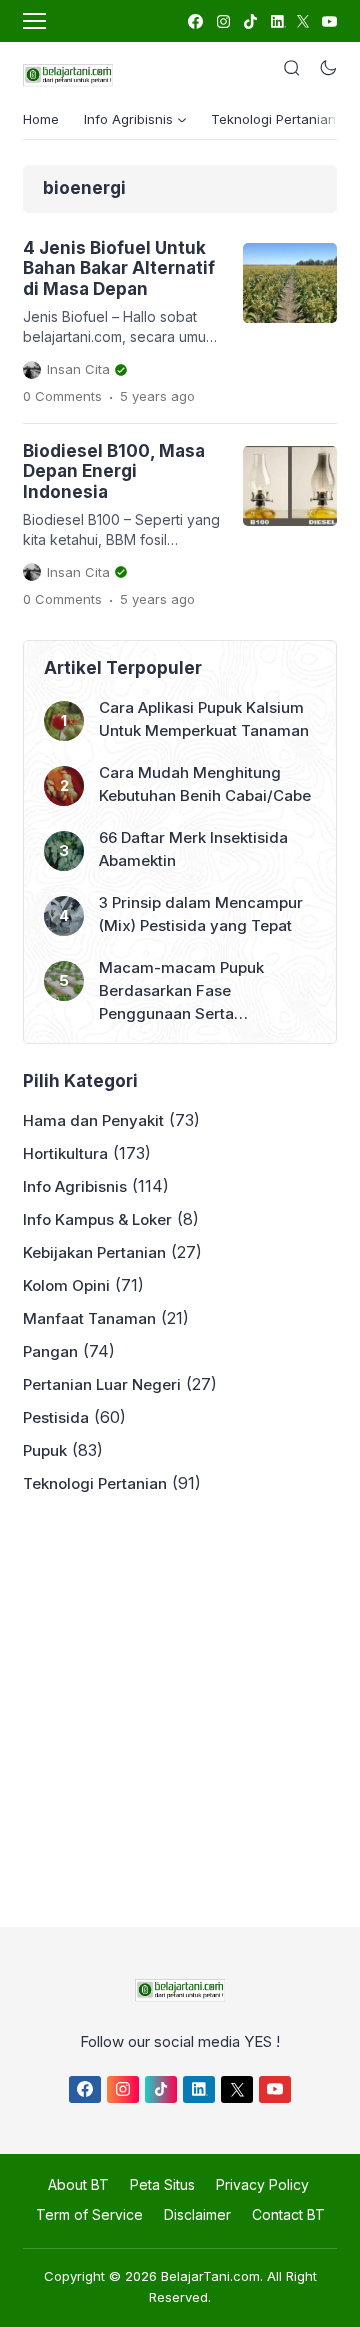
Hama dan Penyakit (93, 1120)
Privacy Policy (262, 2184)
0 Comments (62, 396)
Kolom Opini (66, 1285)
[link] (194, 21)
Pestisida (56, 1417)
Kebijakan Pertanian (94, 1252)
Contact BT (288, 2214)
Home (41, 119)
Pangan (50, 1351)
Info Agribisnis (75, 1186)
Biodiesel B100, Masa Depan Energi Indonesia (114, 471)
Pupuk (45, 1450)
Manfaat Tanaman (89, 1318)
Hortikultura (65, 1153)
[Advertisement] (180, 1705)
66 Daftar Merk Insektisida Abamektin (193, 849)
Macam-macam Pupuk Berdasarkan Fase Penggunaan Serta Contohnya (181, 991)
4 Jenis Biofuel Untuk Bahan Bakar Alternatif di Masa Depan (119, 268)
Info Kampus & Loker (97, 1219)
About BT (78, 2184)
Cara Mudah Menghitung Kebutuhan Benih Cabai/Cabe (205, 784)
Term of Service (89, 2214)
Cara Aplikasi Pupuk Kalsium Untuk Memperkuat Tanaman (204, 719)
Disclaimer (197, 2214)
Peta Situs (162, 2184)
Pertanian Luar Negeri (102, 1384)
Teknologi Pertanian (273, 119)
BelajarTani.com (210, 2276)
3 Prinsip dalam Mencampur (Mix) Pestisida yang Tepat (201, 914)
